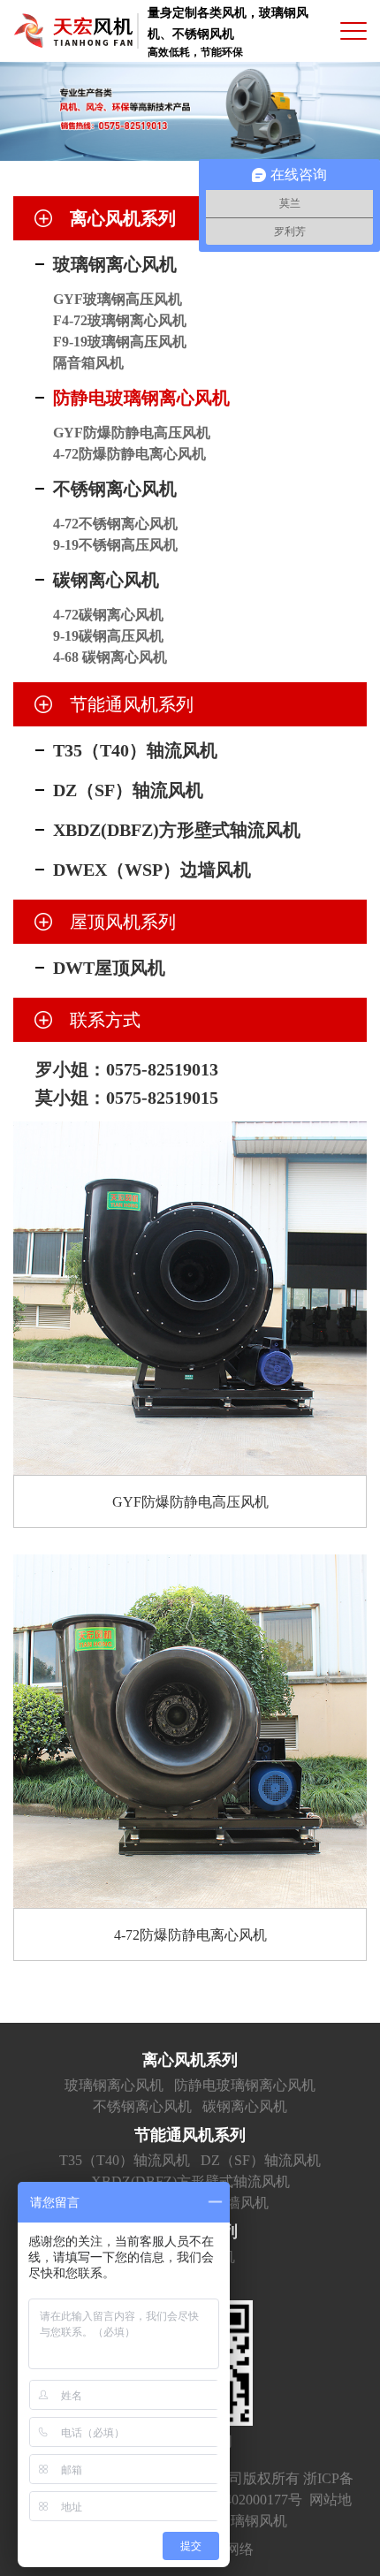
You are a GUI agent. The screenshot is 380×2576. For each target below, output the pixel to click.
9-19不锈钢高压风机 (115, 545)
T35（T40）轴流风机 (135, 750)
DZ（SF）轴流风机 (128, 790)
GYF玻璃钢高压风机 (118, 299)
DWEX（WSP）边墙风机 (152, 870)
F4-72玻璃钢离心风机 (120, 320)
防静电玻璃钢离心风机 (141, 398)
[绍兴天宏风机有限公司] (73, 31)
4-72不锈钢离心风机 (115, 524)
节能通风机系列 (132, 704)
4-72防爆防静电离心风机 (129, 454)
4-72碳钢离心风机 (108, 615)
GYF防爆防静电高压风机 (132, 433)
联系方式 (105, 1020)
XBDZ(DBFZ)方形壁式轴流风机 (177, 830)
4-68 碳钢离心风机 (110, 657)
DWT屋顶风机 (109, 968)
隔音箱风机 (88, 363)
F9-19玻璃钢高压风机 (120, 342)
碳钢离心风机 (106, 580)
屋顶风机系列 (123, 922)
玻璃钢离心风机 (115, 264)
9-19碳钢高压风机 (108, 636)
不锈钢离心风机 (115, 489)
